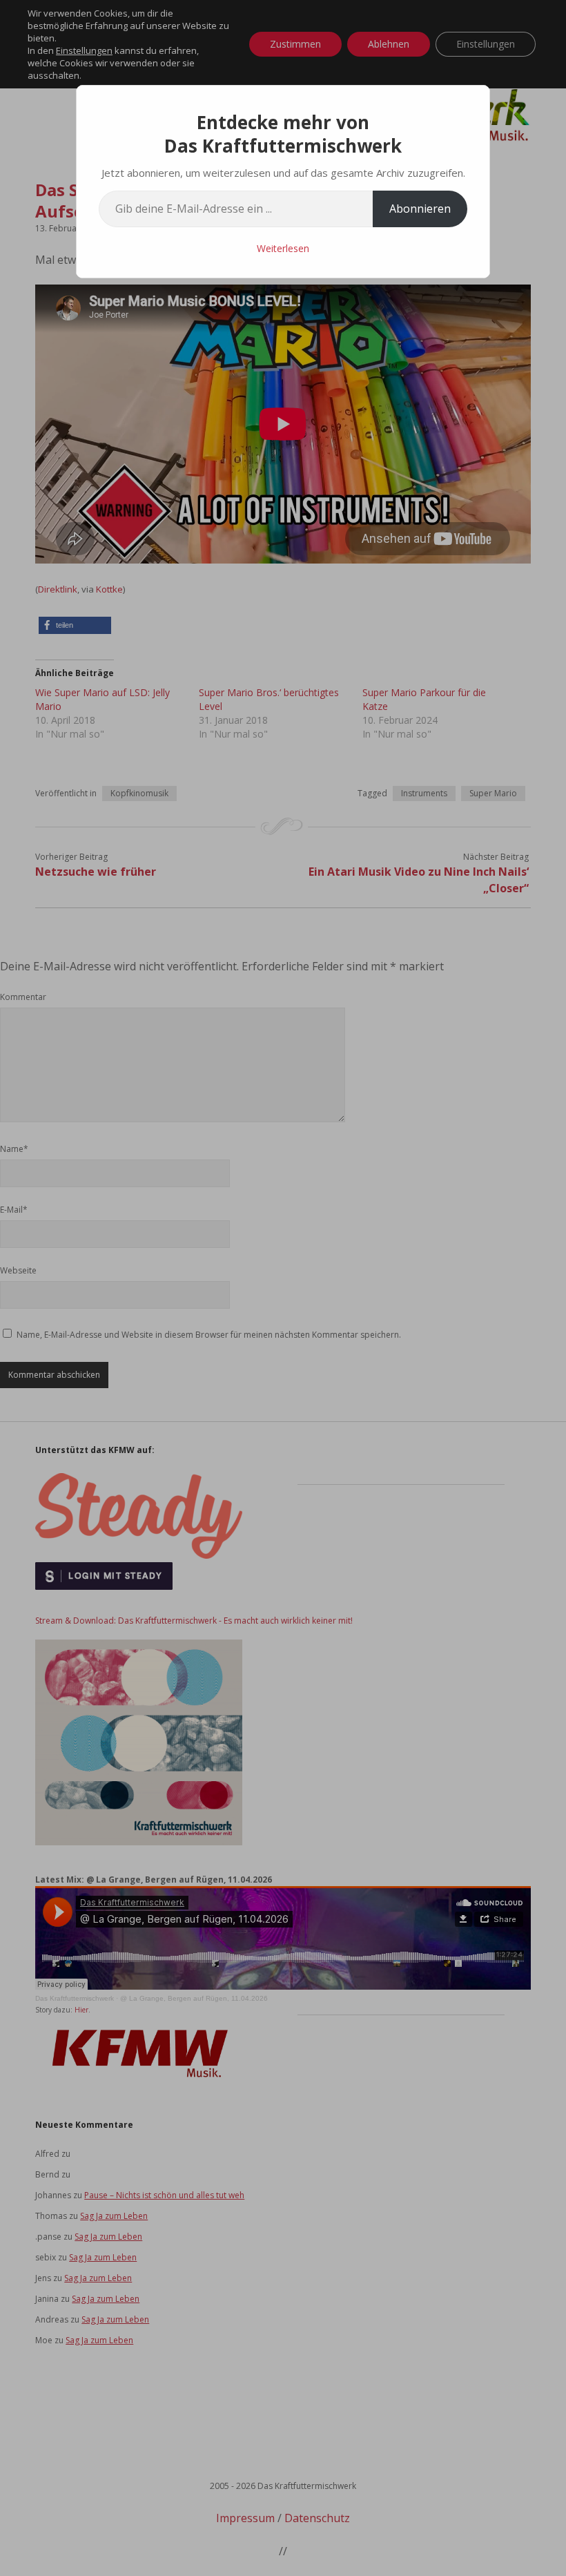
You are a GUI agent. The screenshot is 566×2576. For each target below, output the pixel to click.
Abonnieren (420, 209)
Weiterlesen (283, 248)
